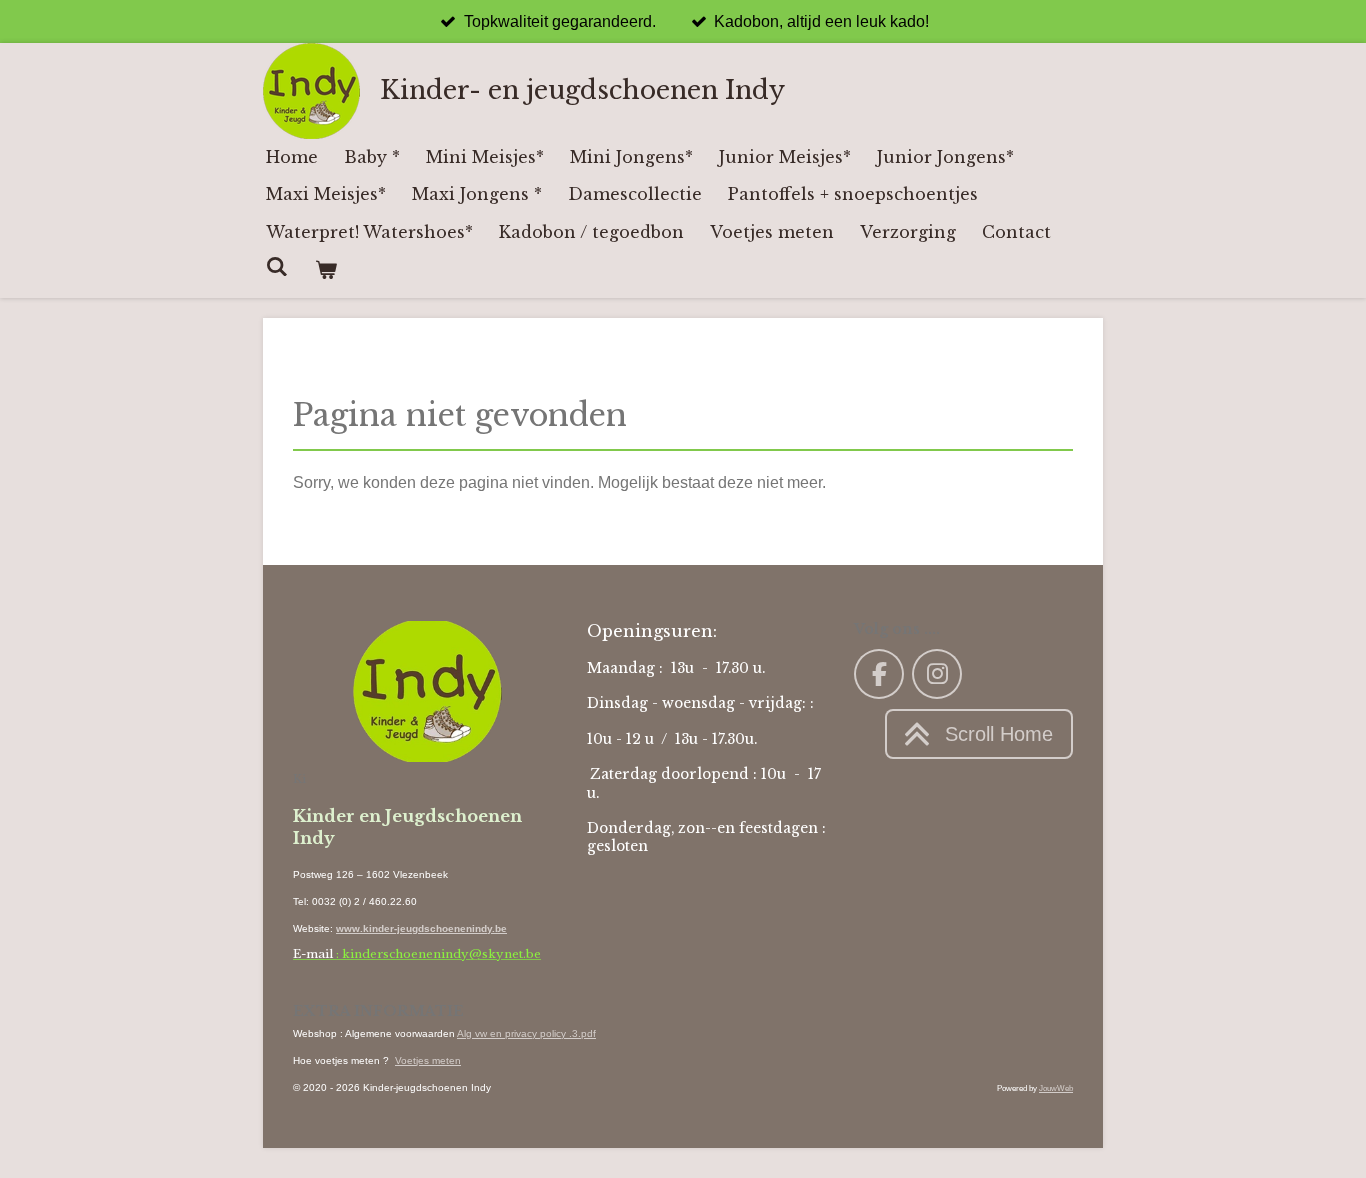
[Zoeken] (277, 266)
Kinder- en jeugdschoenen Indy (582, 90)
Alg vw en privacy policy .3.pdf (526, 1033)
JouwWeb (1056, 1088)
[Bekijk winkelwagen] (325, 269)
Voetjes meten (428, 1060)
